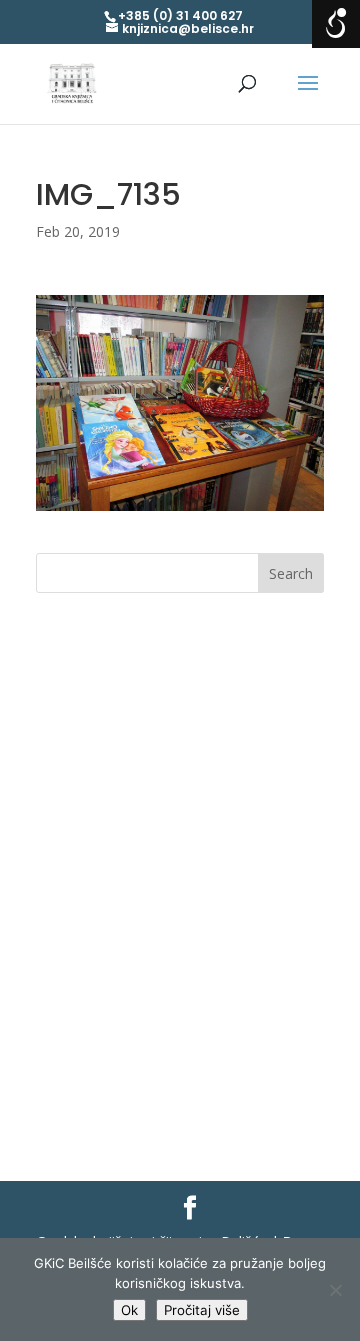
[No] (335, 1290)
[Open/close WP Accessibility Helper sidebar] (336, 24)
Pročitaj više (202, 1310)
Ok (129, 1310)
